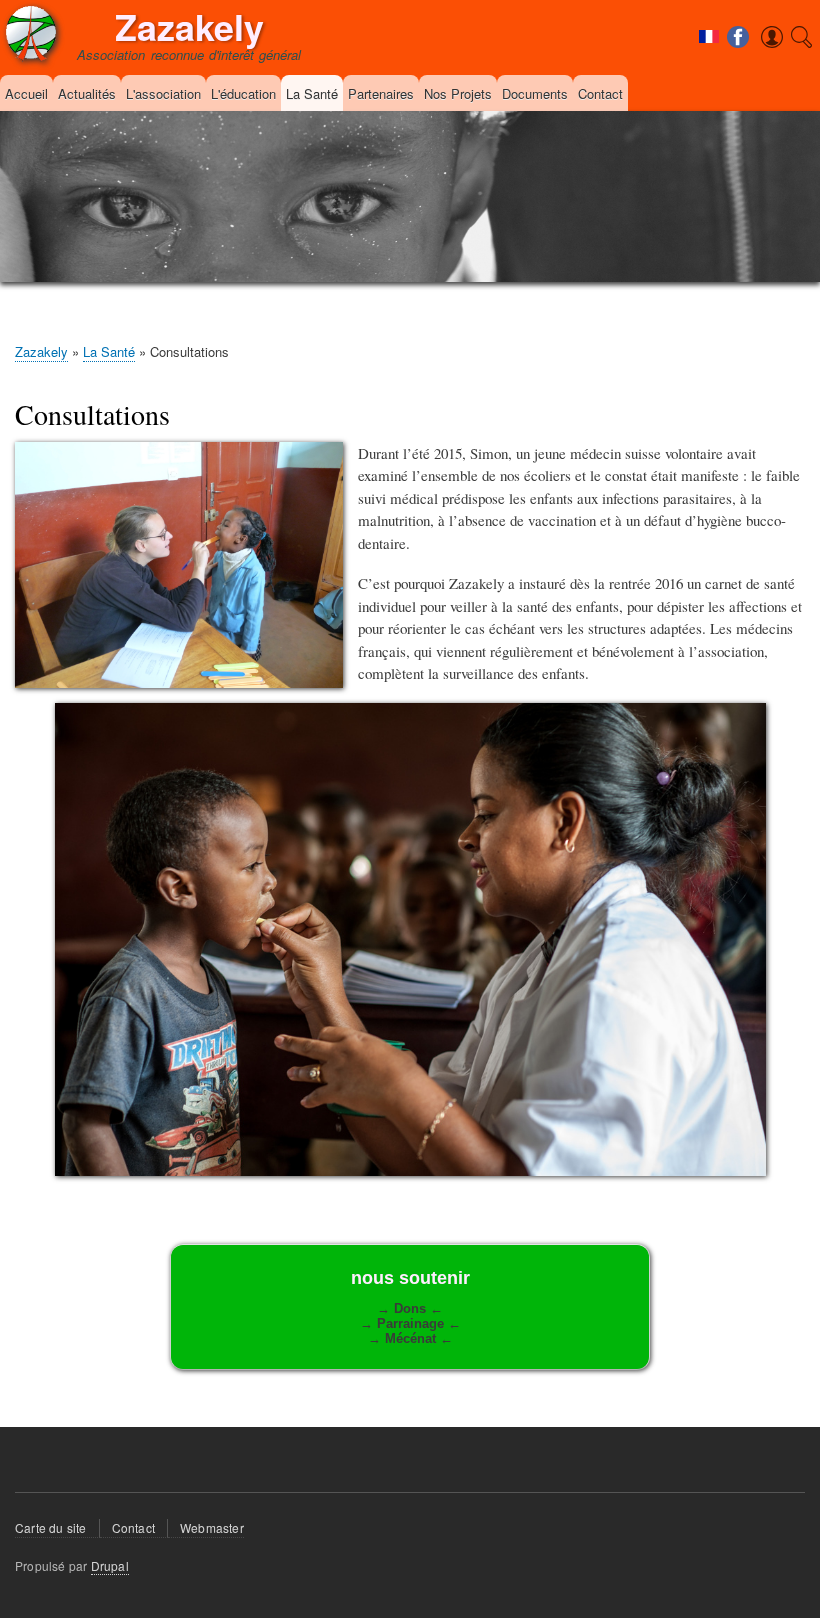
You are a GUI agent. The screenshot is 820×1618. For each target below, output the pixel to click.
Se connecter (743, 63)
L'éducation (243, 93)
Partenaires (381, 93)
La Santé (312, 93)
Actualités (87, 93)
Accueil (26, 93)
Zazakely (189, 26)
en (711, 82)
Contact (600, 93)
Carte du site (51, 1527)
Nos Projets (458, 93)
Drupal (110, 1565)
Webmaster (212, 1527)
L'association (163, 93)
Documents (535, 93)
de (711, 61)
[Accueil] (31, 36)
